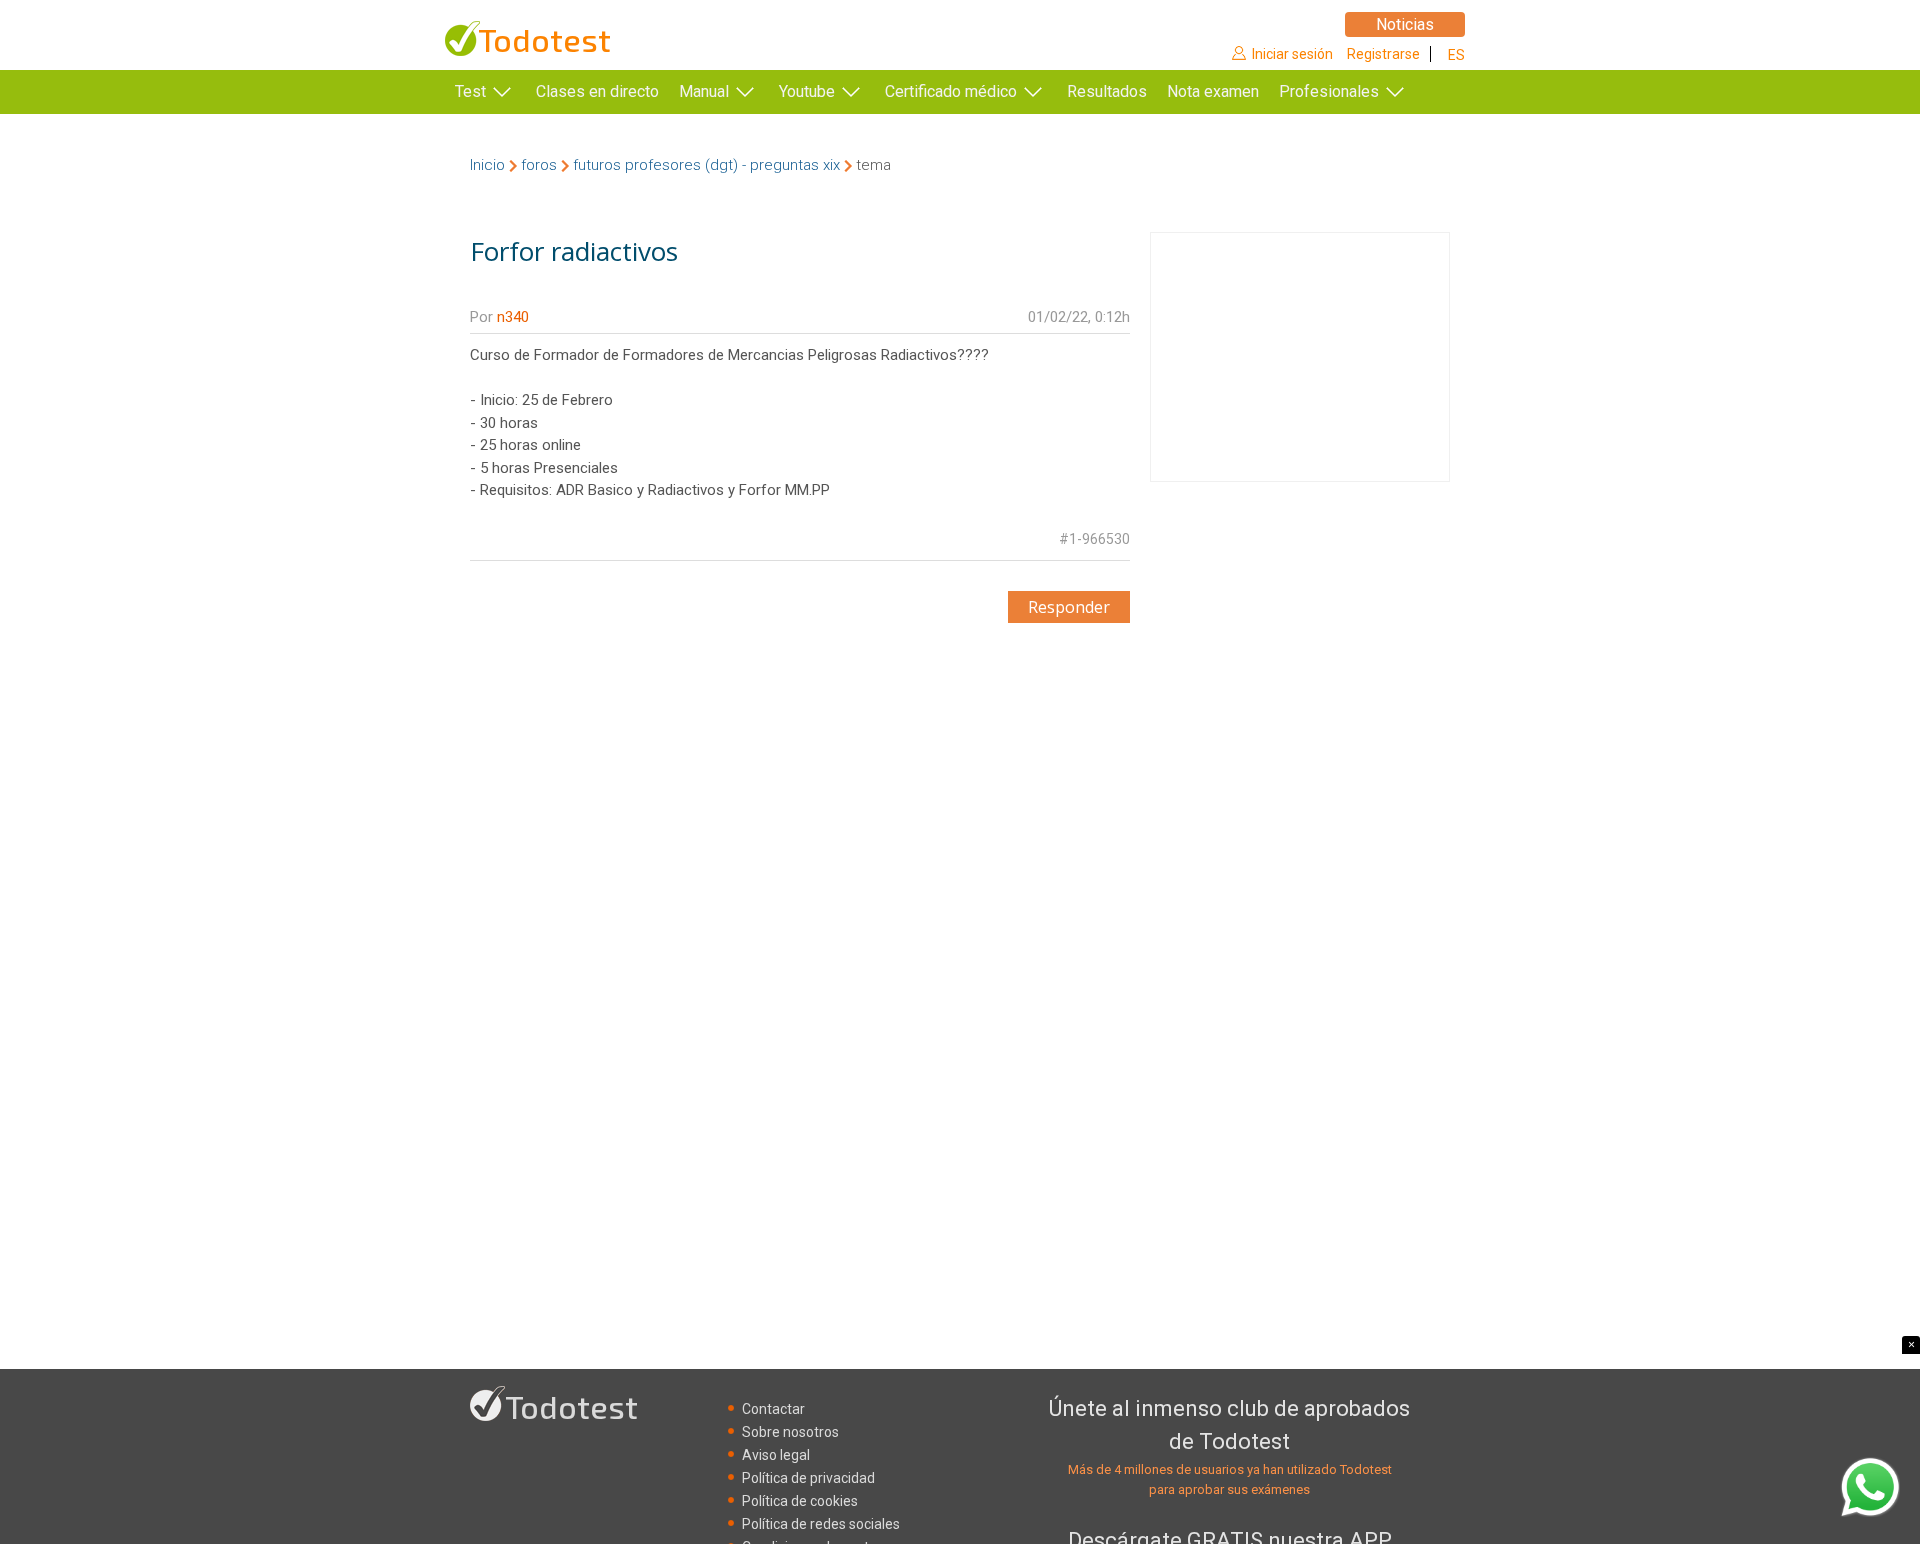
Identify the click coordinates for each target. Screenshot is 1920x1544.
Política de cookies (800, 1501)
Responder (1069, 607)
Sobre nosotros (790, 1432)
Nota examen (1213, 91)
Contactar (773, 1409)
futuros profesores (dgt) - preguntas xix (706, 165)
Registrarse (1383, 54)
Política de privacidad (808, 1478)
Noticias (1405, 24)
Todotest (544, 39)
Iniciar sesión (1292, 54)
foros (539, 165)
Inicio (487, 165)
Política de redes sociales (821, 1524)
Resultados (1107, 91)
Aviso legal (776, 1455)
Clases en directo (597, 91)
